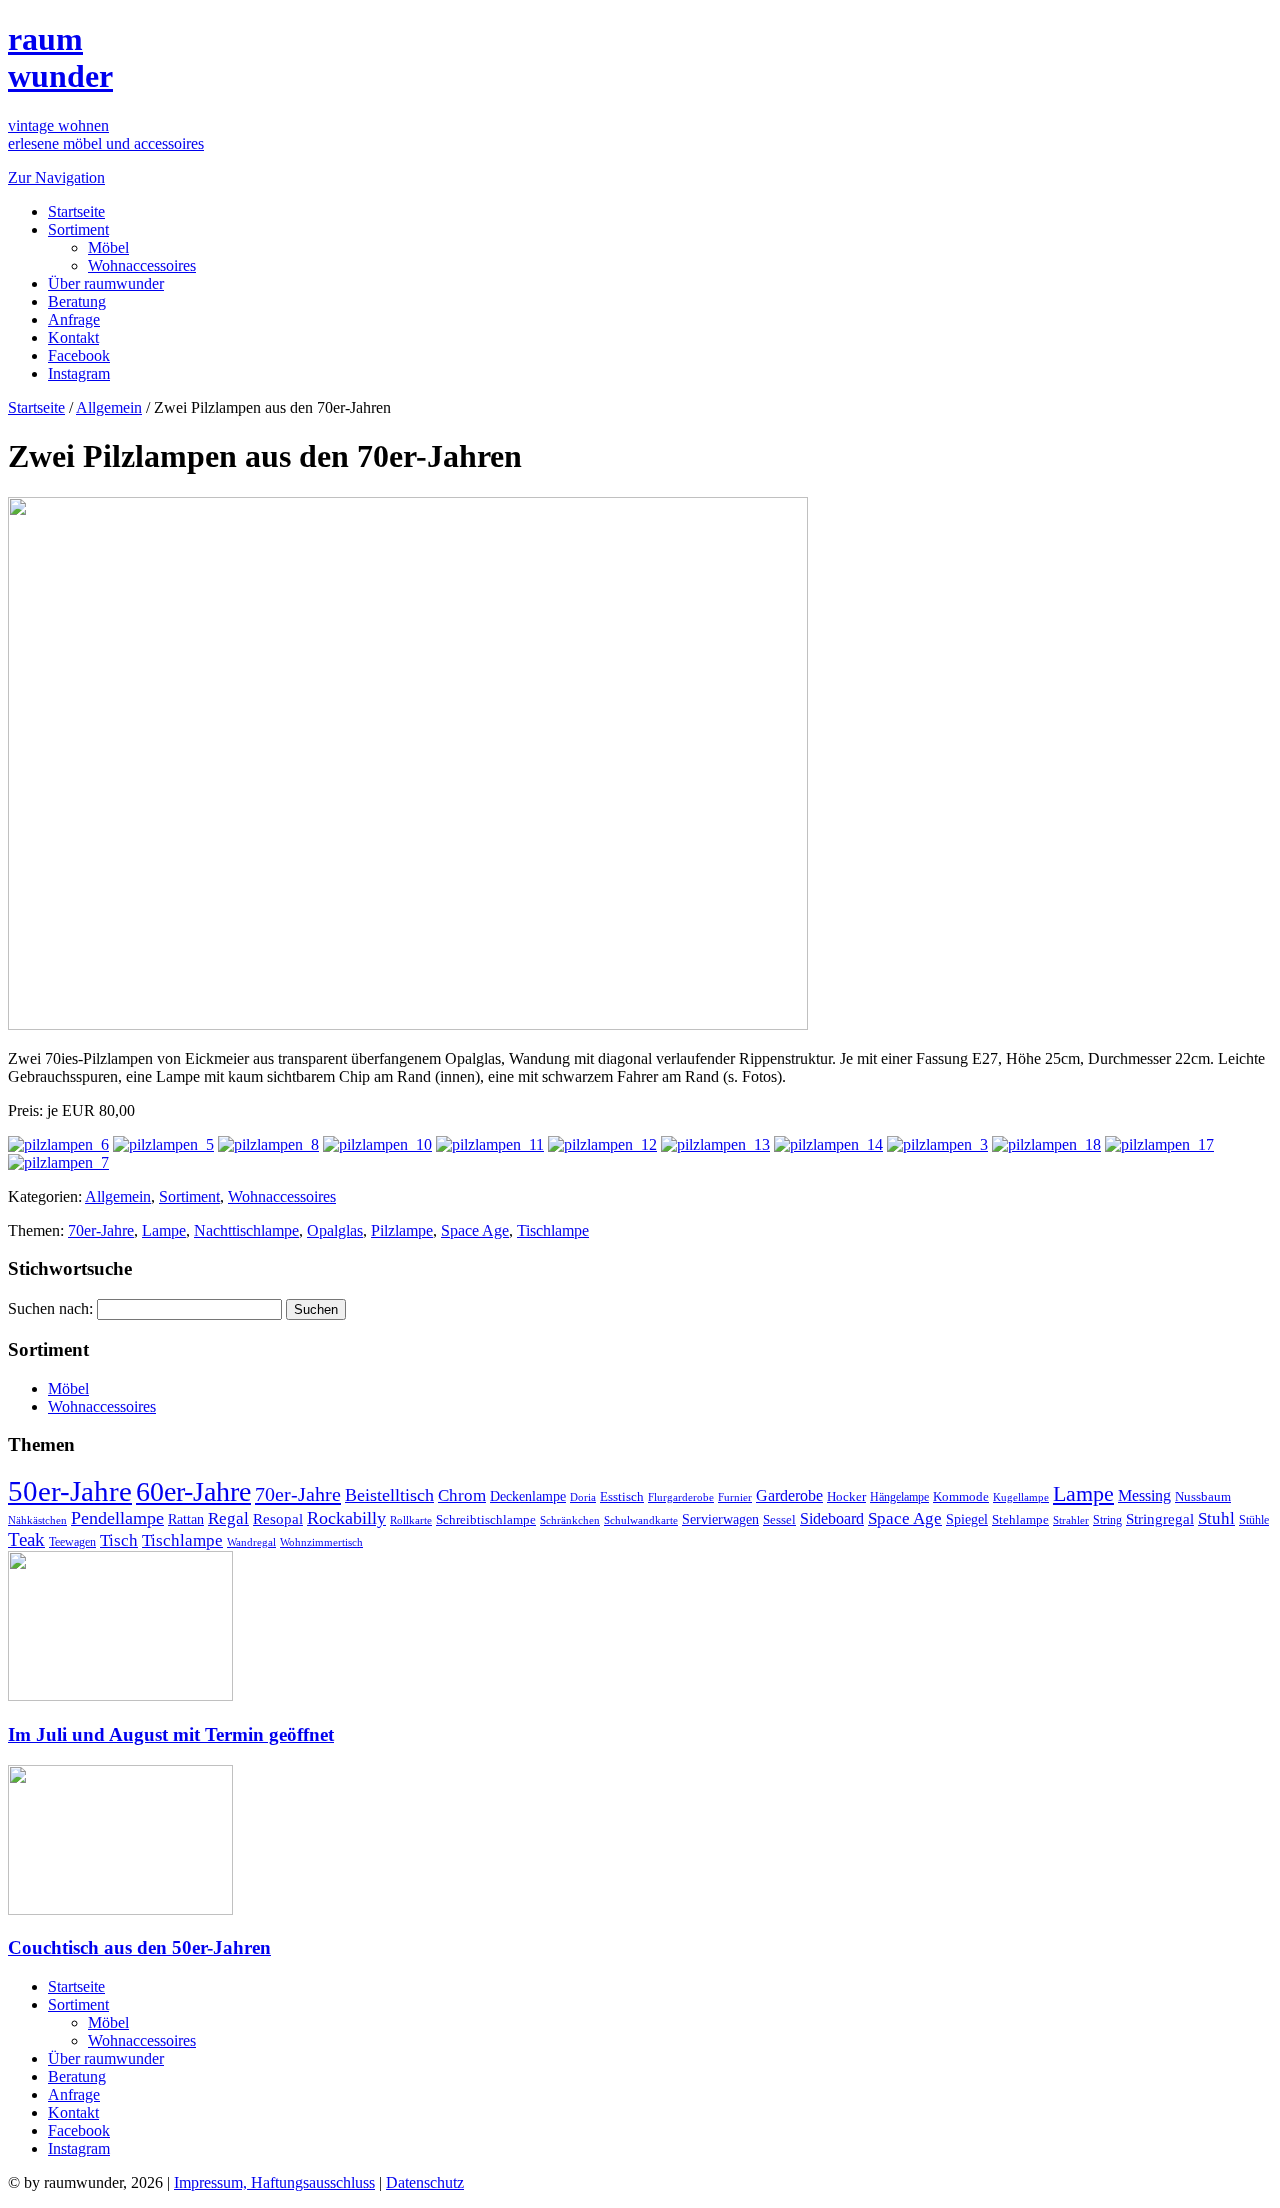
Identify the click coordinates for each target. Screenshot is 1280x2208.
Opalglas (335, 1230)
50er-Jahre (70, 1491)
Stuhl (1216, 1518)
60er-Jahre (193, 1491)
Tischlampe (553, 1230)
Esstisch (622, 1496)
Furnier (735, 1497)
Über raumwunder (106, 283)
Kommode (961, 1496)
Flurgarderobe (681, 1497)
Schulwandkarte (641, 1520)
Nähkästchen (37, 1520)
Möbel (108, 247)
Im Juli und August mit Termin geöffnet (171, 1734)
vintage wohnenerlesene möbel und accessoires (106, 134)
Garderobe (789, 1495)
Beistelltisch (389, 1495)
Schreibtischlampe (486, 1519)
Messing (1144, 1496)
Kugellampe (1021, 1497)
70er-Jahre (101, 1230)
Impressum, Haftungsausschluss (274, 2182)
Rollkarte (411, 1520)
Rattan (186, 1519)
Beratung (77, 301)
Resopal (278, 1519)
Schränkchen (570, 1520)
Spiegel (967, 1519)
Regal (228, 1518)
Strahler (1071, 1520)
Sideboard (832, 1518)
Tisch (119, 1540)
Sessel (779, 1519)
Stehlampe (1020, 1520)
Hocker (846, 1497)
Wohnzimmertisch (321, 1542)
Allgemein (109, 407)
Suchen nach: (50, 1308)
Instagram (79, 373)
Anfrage (74, 319)
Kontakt (73, 337)
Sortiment (78, 229)
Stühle (1254, 1520)
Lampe (164, 1230)
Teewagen (72, 1542)
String (1107, 1520)
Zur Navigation (56, 177)
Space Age (475, 1230)
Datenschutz (425, 2182)
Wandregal (251, 1542)
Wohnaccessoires (142, 265)
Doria (583, 1497)
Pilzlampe (402, 1230)
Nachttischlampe (246, 1230)
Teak (26, 1539)
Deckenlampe (528, 1496)
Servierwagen (720, 1519)
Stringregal (1160, 1519)
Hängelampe (899, 1497)
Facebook (79, 355)
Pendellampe (117, 1518)
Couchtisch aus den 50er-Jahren (139, 1947)
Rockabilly (346, 1518)
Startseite (76, 211)
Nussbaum (1203, 1497)
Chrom (462, 1495)
